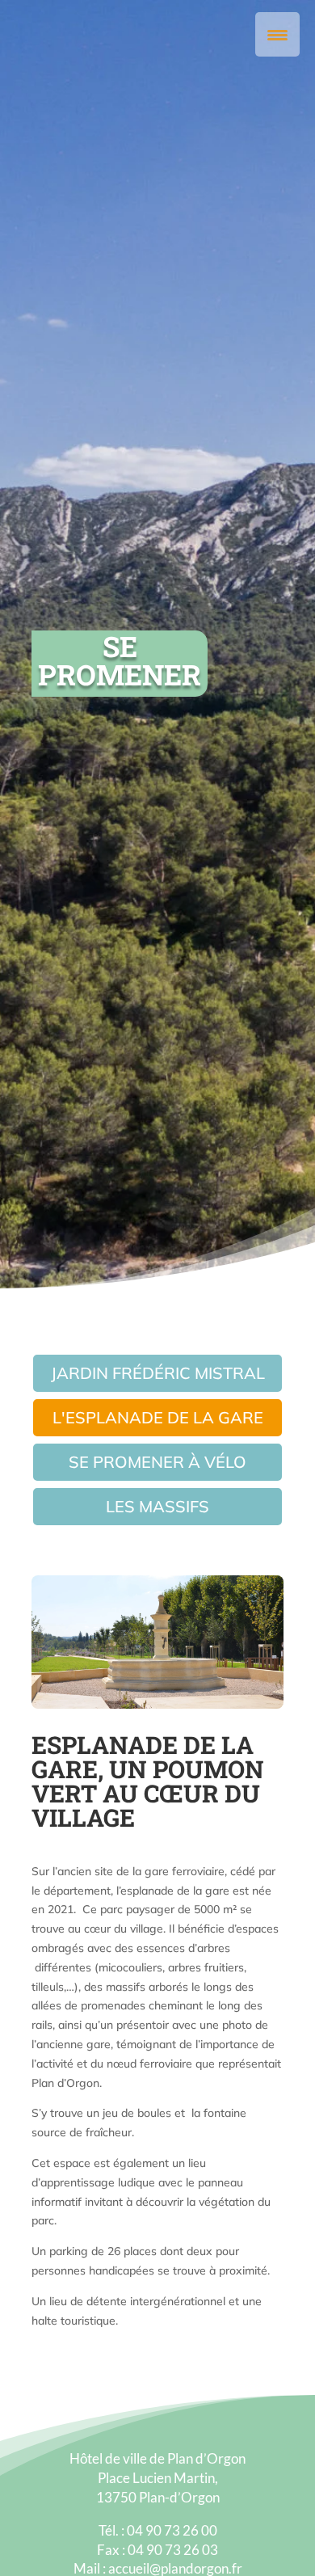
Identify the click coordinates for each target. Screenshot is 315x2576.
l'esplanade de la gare (158, 1417)
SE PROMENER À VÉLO (157, 1462)
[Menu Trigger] (277, 34)
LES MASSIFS (157, 1506)
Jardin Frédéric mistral (158, 1373)
